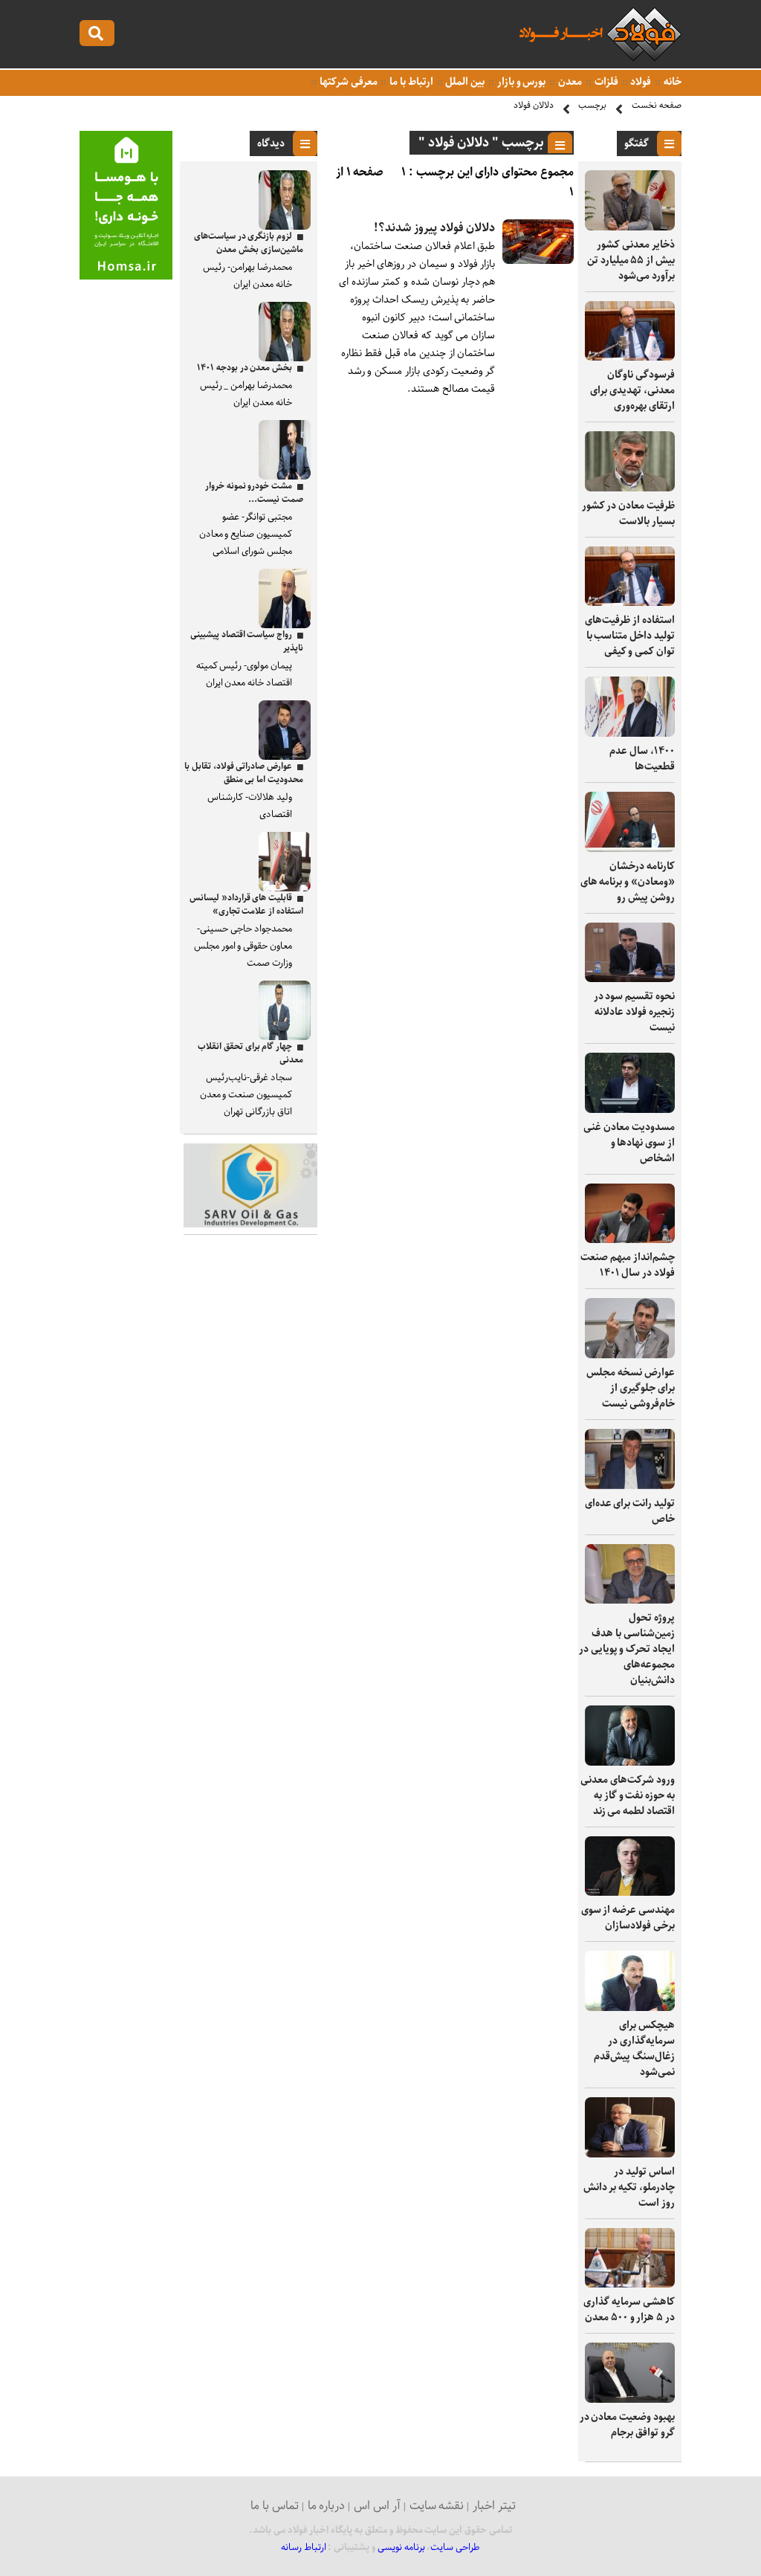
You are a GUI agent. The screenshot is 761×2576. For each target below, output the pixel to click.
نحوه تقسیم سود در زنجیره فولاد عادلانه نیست (634, 1012)
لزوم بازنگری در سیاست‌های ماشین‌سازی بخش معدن (249, 243)
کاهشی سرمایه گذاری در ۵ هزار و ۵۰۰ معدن (629, 2309)
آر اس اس (377, 2506)
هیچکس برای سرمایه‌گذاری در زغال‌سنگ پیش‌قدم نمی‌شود (634, 2049)
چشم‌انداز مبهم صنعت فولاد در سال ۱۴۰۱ (628, 1265)
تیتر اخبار (494, 2506)
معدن (569, 82)
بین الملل (464, 82)
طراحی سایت (455, 2547)
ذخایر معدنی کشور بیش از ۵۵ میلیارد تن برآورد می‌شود (631, 260)
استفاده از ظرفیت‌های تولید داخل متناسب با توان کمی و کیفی (630, 636)
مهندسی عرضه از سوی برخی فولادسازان (628, 1918)
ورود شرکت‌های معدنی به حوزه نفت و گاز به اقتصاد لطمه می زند (628, 1795)
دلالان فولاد (534, 105)
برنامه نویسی (401, 2547)
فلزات (605, 82)
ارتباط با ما (410, 82)
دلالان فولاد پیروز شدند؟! (434, 228)
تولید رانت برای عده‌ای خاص (630, 1511)
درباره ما (327, 2506)
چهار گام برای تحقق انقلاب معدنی (250, 1053)
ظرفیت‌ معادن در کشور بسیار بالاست (628, 513)
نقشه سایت (437, 2506)
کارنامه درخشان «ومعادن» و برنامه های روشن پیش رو (628, 882)
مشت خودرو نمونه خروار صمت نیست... (254, 493)
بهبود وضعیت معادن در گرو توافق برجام (627, 2425)
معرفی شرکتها (347, 82)
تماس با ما (275, 2506)
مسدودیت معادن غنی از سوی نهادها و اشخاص (629, 1143)
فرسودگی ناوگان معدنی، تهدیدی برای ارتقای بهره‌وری (632, 390)
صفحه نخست (657, 105)
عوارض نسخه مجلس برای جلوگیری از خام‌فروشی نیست (631, 1388)
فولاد (640, 82)
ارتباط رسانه (304, 2547)
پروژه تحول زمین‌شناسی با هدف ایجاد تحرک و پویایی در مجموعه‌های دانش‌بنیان (627, 1649)
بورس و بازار (520, 82)
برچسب (592, 105)
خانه (671, 82)
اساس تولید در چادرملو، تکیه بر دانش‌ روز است (629, 2187)
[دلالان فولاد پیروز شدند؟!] (538, 261)
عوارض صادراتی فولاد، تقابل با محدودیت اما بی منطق (244, 773)
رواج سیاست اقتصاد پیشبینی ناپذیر (247, 641)
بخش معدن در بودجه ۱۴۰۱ (245, 368)
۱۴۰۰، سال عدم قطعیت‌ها (642, 759)
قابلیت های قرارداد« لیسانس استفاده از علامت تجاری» (246, 904)
